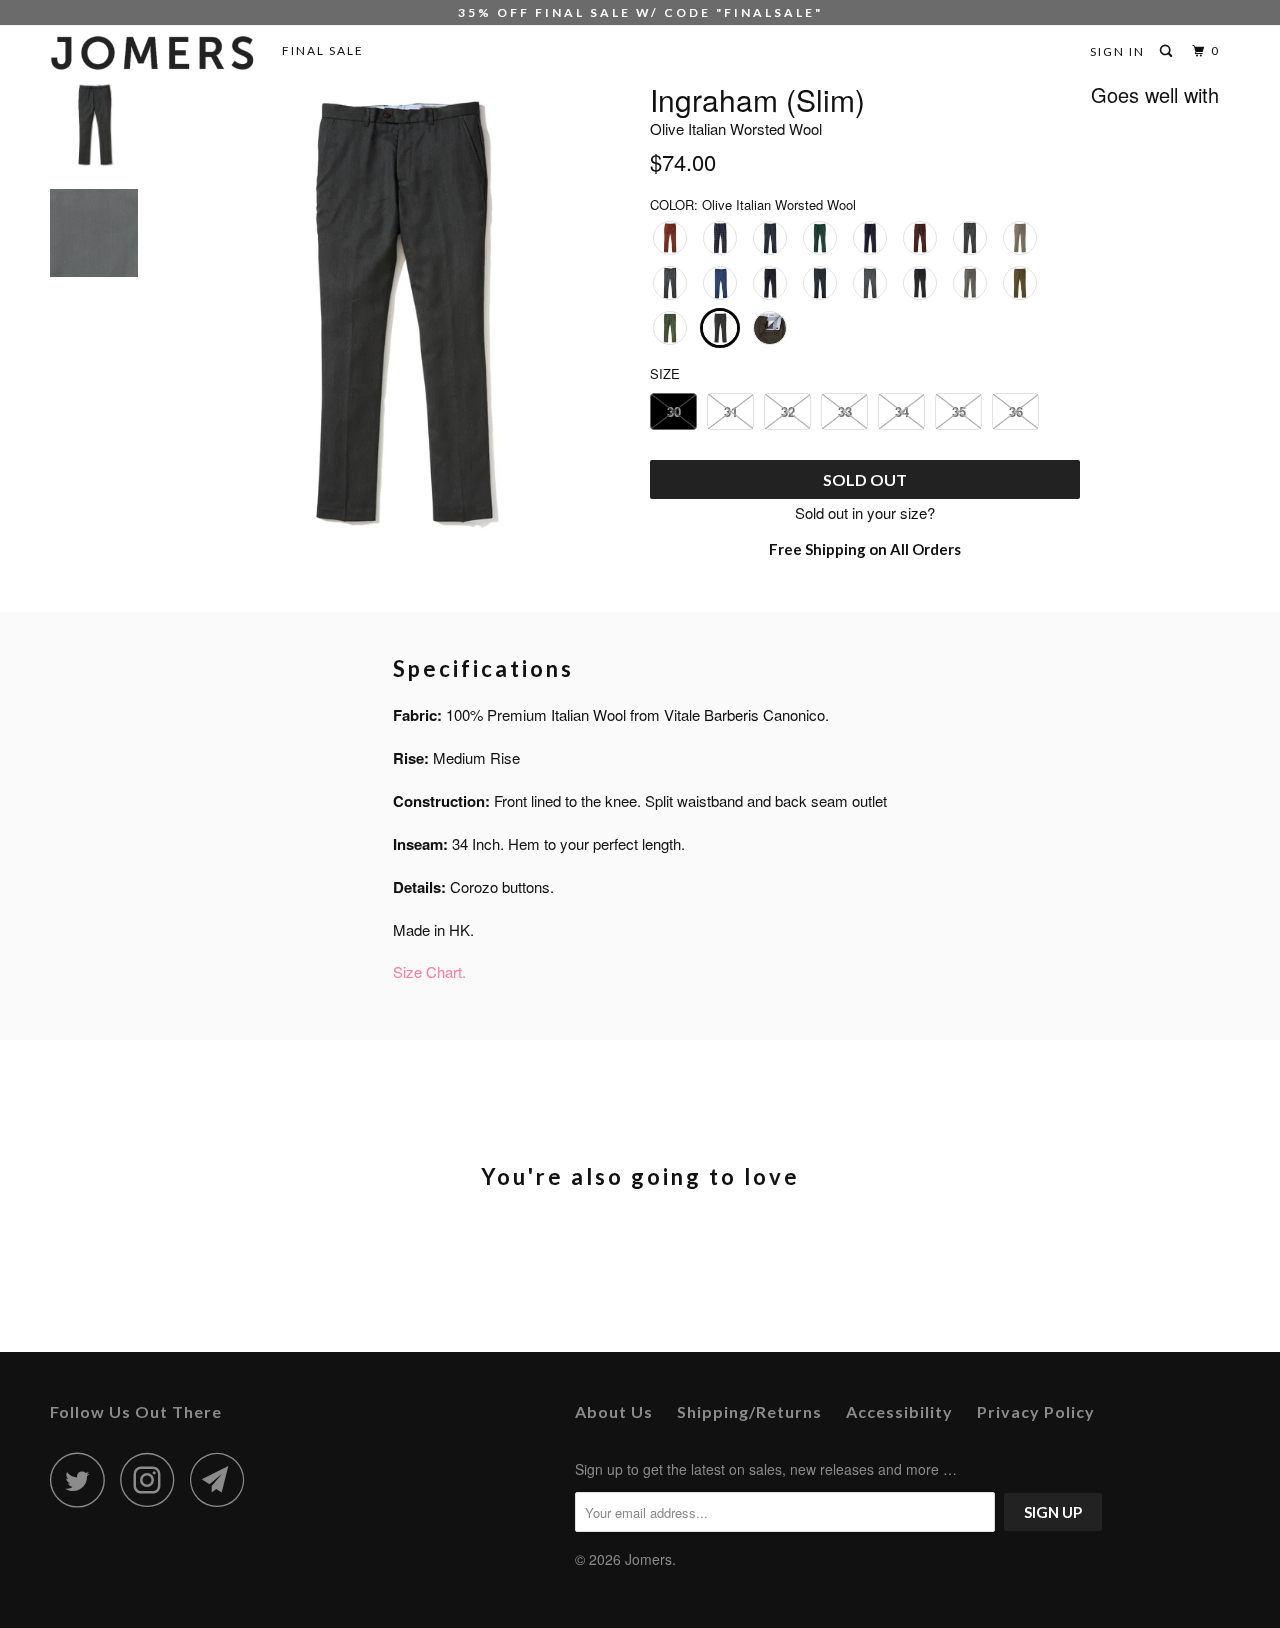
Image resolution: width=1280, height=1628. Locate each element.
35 (959, 411)
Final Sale (323, 50)
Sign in (1117, 51)
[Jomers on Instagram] (153, 1479)
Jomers (648, 1559)
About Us (614, 1411)
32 (788, 411)
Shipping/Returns (749, 1411)
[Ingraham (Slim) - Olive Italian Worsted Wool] (398, 313)
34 (902, 411)
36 (1016, 411)
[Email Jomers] (223, 1479)
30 (674, 411)
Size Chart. (429, 971)
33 (845, 411)
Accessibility (899, 1411)
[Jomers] (152, 53)
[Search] (1168, 51)
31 (731, 411)
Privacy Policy (1036, 1411)
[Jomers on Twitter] (83, 1479)
